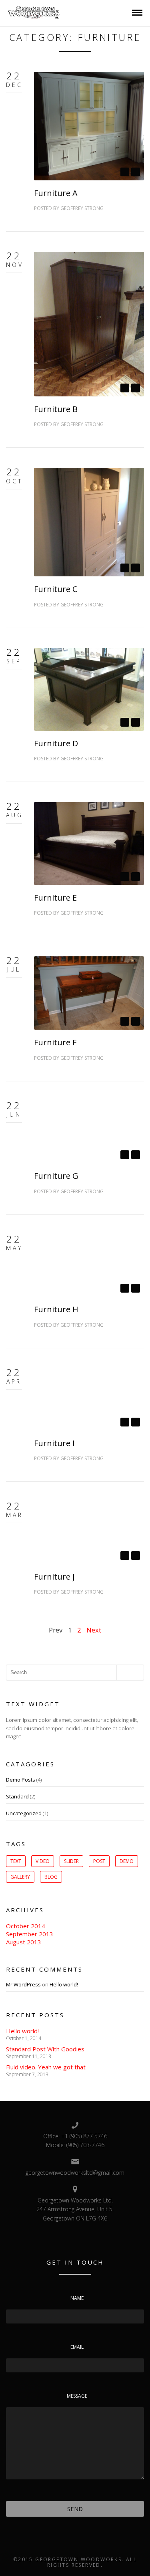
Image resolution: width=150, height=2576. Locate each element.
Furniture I (54, 1443)
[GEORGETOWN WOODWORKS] (34, 12)
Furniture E (55, 898)
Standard (17, 1796)
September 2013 (30, 1934)
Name (77, 2298)
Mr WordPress (23, 1984)
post (99, 1861)
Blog (51, 1877)
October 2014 (26, 1926)
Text (16, 1861)
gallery (20, 1877)
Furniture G (56, 1176)
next (136, 172)
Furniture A (56, 193)
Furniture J (54, 1577)
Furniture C (56, 589)
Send (75, 2509)
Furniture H (56, 1309)
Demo (127, 1861)
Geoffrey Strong (82, 208)
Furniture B (56, 409)
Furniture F (55, 1042)
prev (125, 172)
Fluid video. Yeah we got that (46, 2067)
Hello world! (64, 1984)
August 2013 (24, 1942)
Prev (56, 1630)
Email (77, 2347)
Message (77, 2396)
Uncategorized (24, 1813)
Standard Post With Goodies (45, 2049)
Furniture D (56, 743)
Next (94, 1630)
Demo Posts (21, 1780)
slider (71, 1861)
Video (43, 1861)
